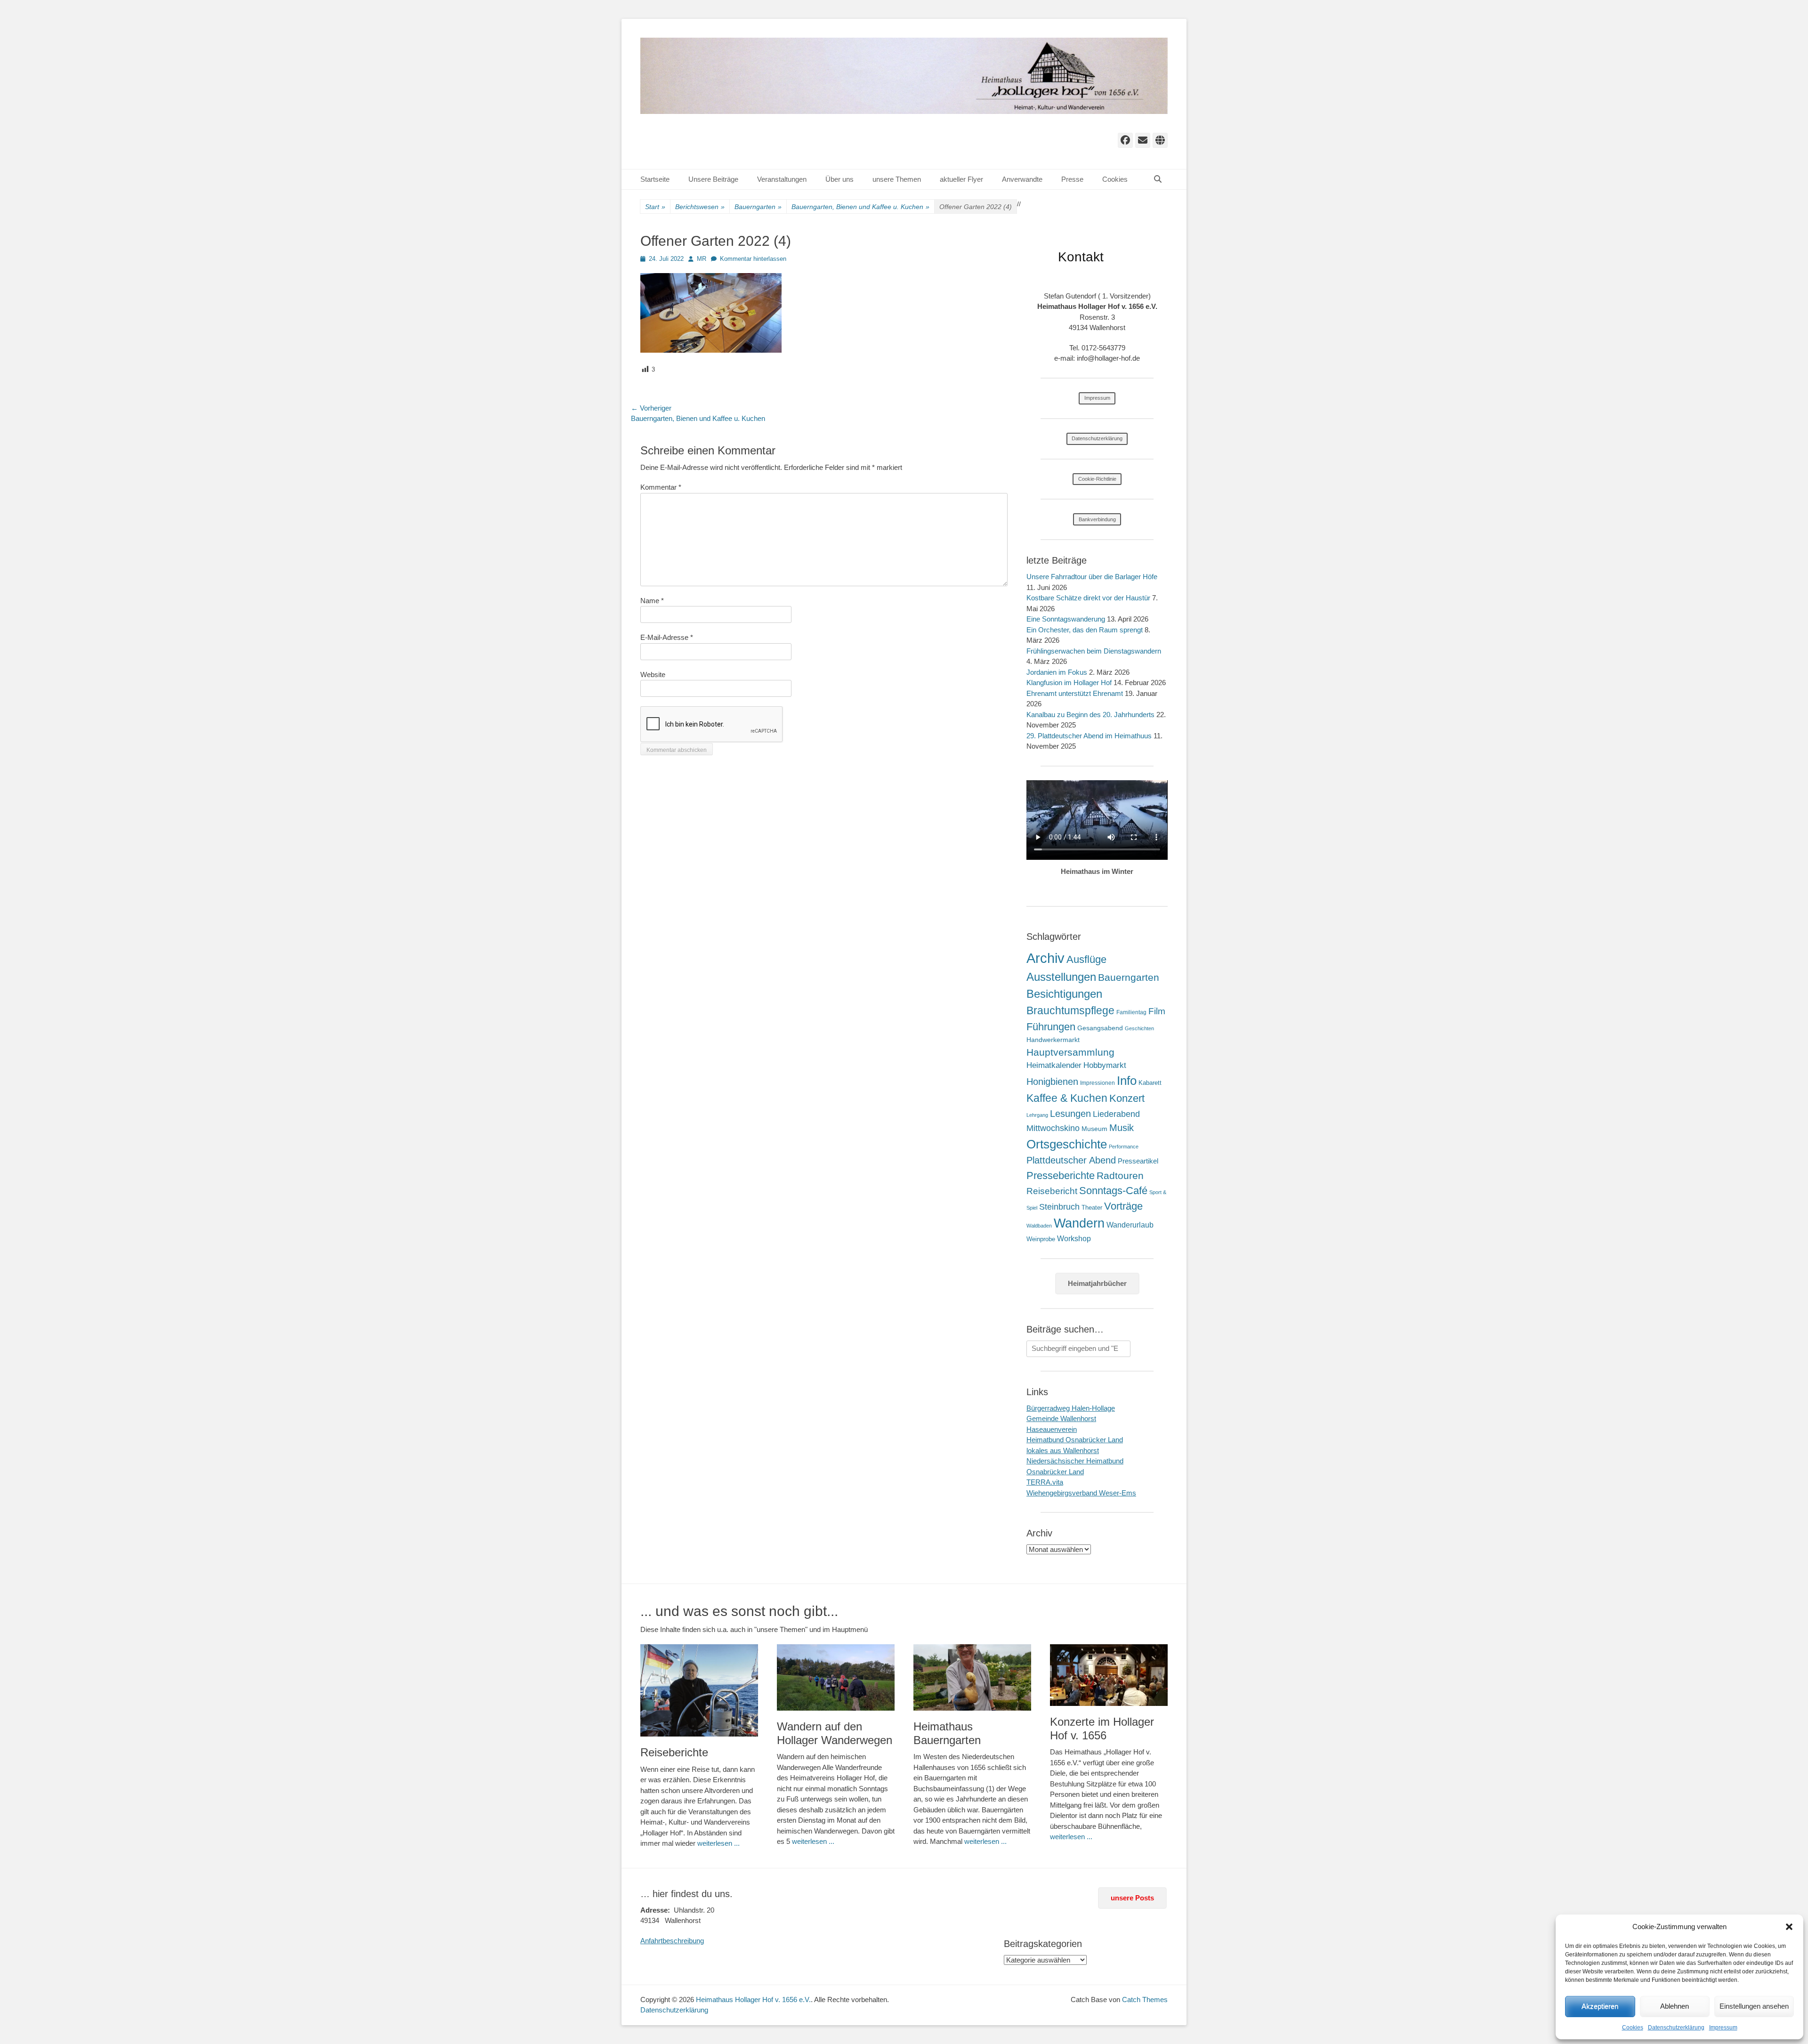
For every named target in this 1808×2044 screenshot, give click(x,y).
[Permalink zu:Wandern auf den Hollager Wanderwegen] (836, 1677)
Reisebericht (1052, 1191)
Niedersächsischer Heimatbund (1075, 1461)
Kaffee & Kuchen (1067, 1098)
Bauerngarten (758, 207)
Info (1127, 1081)
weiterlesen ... (718, 1843)
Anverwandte (1022, 179)
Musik (1122, 1127)
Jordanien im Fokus (1057, 672)
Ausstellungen (1061, 977)
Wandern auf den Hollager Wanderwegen (835, 1733)
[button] (1789, 1927)
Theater (1092, 1208)
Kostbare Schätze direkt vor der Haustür (1088, 598)
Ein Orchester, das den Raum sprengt (1085, 630)
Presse (1072, 179)
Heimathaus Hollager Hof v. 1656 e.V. (753, 2000)
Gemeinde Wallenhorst (1061, 1418)
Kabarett (1150, 1083)
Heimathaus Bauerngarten (947, 1733)
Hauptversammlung (1070, 1052)
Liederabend (1116, 1114)
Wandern (1079, 1223)
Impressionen (1098, 1083)
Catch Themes (1145, 2000)
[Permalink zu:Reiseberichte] (699, 1690)
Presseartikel (1138, 1161)
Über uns (839, 179)
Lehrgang (1037, 1115)
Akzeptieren (1600, 2006)
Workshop (1074, 1239)
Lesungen (1070, 1114)
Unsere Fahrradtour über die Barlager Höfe (1092, 577)
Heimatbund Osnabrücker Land (1075, 1440)
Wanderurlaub (1130, 1225)
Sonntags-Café (1113, 1191)
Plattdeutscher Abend (1071, 1160)
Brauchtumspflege (1070, 1010)
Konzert (1127, 1098)
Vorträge (1123, 1206)
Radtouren (1120, 1176)
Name (652, 601)
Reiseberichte (674, 1752)
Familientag (1131, 1012)
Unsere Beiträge (713, 179)
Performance (1124, 1147)
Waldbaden (1039, 1226)
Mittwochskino (1053, 1128)
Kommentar (661, 487)
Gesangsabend (1100, 1028)
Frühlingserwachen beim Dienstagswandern (1094, 651)
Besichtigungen (1064, 994)
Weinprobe (1041, 1239)
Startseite (655, 179)
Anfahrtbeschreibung (672, 1941)
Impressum (1723, 2028)
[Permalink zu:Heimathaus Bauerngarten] (972, 1677)
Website (653, 675)
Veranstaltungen (782, 179)
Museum (1094, 1129)
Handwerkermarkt (1053, 1040)
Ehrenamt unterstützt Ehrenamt (1075, 693)
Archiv (1045, 958)
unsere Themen (897, 179)
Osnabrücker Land (1055, 1472)
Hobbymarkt (1105, 1065)
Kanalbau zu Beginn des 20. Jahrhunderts (1090, 715)
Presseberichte (1061, 1176)
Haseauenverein (1052, 1429)
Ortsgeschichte (1067, 1144)
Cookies (1633, 2028)
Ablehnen (1675, 2006)
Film (1157, 1011)
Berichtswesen (700, 207)
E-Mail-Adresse (667, 637)
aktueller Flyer (961, 179)
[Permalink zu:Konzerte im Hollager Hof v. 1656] (1109, 1675)
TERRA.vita (1045, 1482)
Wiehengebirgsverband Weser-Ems (1081, 1493)
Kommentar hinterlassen (753, 259)
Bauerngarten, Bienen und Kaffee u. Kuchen (860, 207)
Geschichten (1139, 1028)
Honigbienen (1052, 1082)
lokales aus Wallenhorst (1063, 1450)
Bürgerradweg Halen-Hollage (1071, 1408)
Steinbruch (1059, 1207)
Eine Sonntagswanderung (1066, 619)
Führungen (1051, 1027)
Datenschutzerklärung (1676, 2028)
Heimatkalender (1054, 1065)
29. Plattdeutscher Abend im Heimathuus (1089, 736)
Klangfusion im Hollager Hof (1069, 683)
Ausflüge (1086, 959)
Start (655, 207)
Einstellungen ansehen (1754, 2006)
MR (702, 259)
